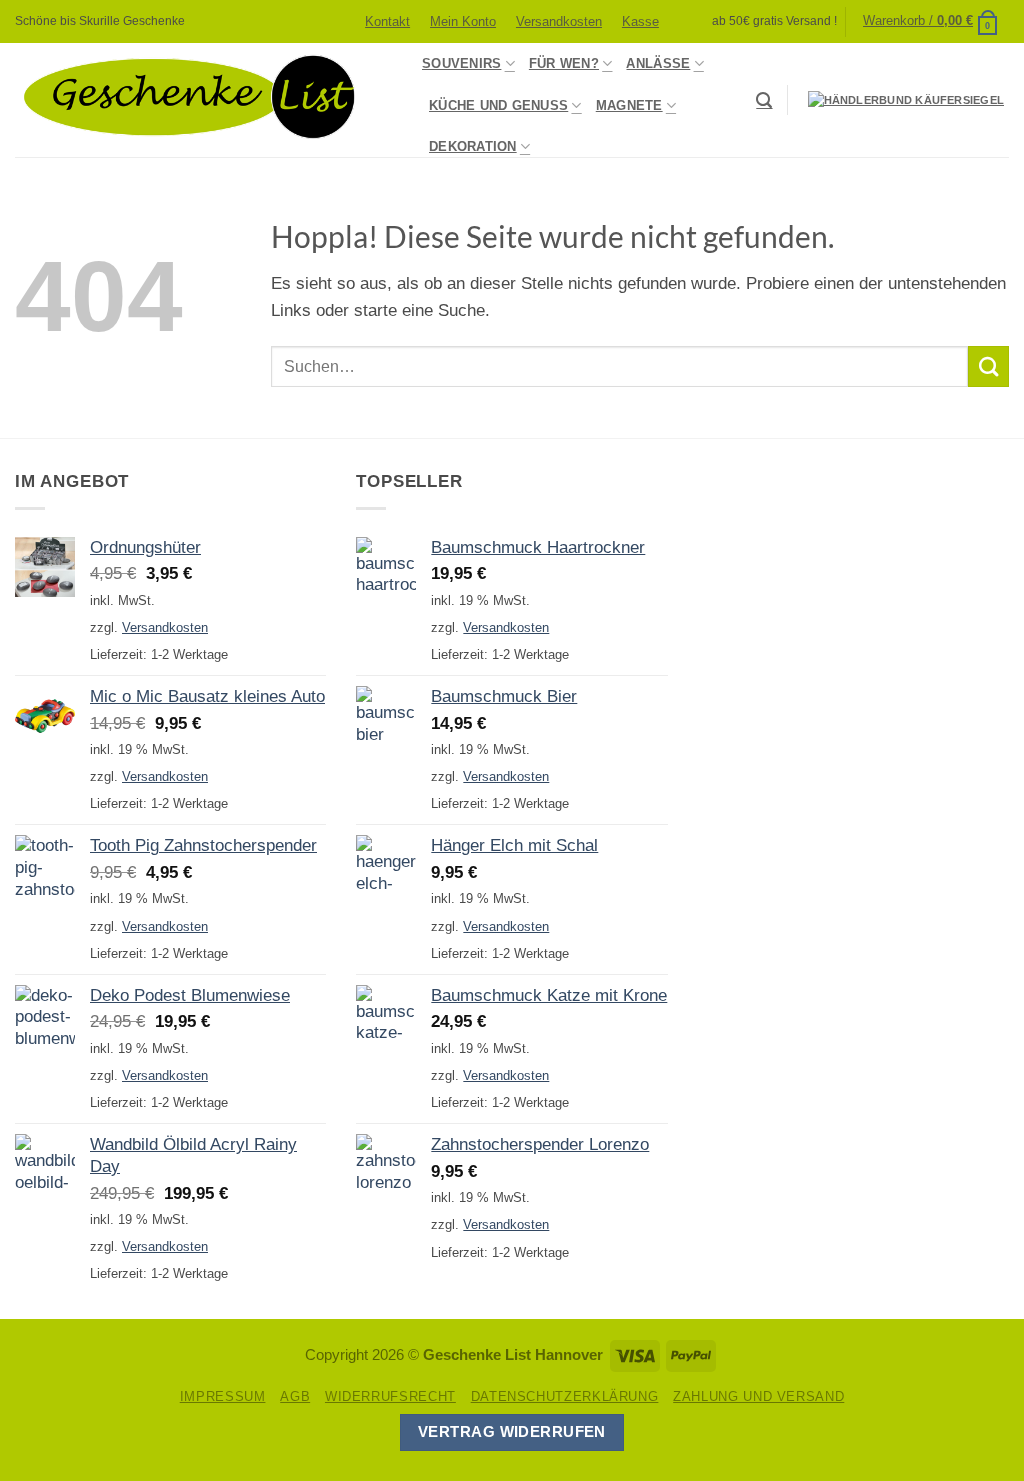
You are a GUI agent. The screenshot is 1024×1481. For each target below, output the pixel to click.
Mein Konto (463, 21)
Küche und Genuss (498, 105)
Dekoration (473, 146)
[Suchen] (764, 100)
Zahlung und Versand (758, 1396)
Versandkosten (559, 21)
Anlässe (658, 63)
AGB (295, 1396)
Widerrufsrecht (390, 1396)
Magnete (629, 105)
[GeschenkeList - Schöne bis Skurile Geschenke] (203, 100)
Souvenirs (461, 63)
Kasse (640, 21)
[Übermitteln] (988, 366)
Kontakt (387, 21)
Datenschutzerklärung (565, 1396)
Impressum (223, 1396)
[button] (931, 21)
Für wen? (564, 63)
